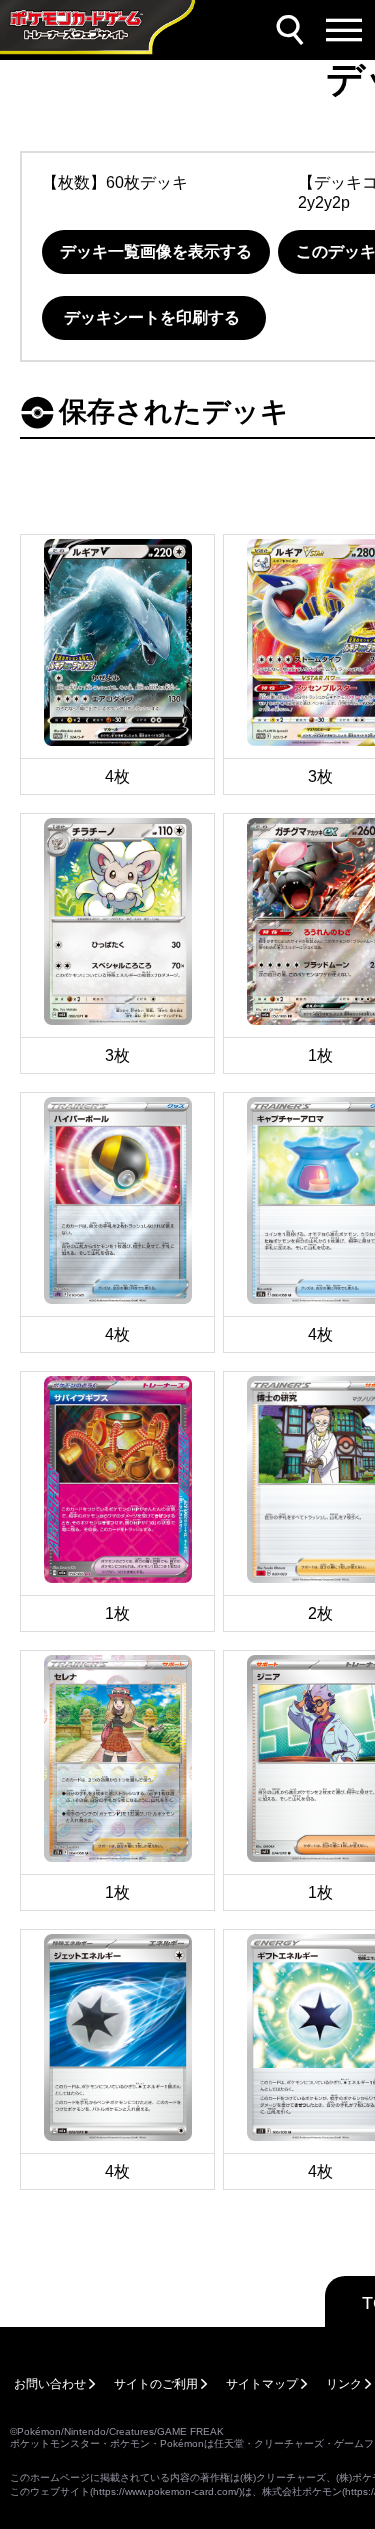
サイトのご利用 (156, 2384)
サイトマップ (262, 2384)
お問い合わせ (50, 2384)
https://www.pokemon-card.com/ (166, 2491)
